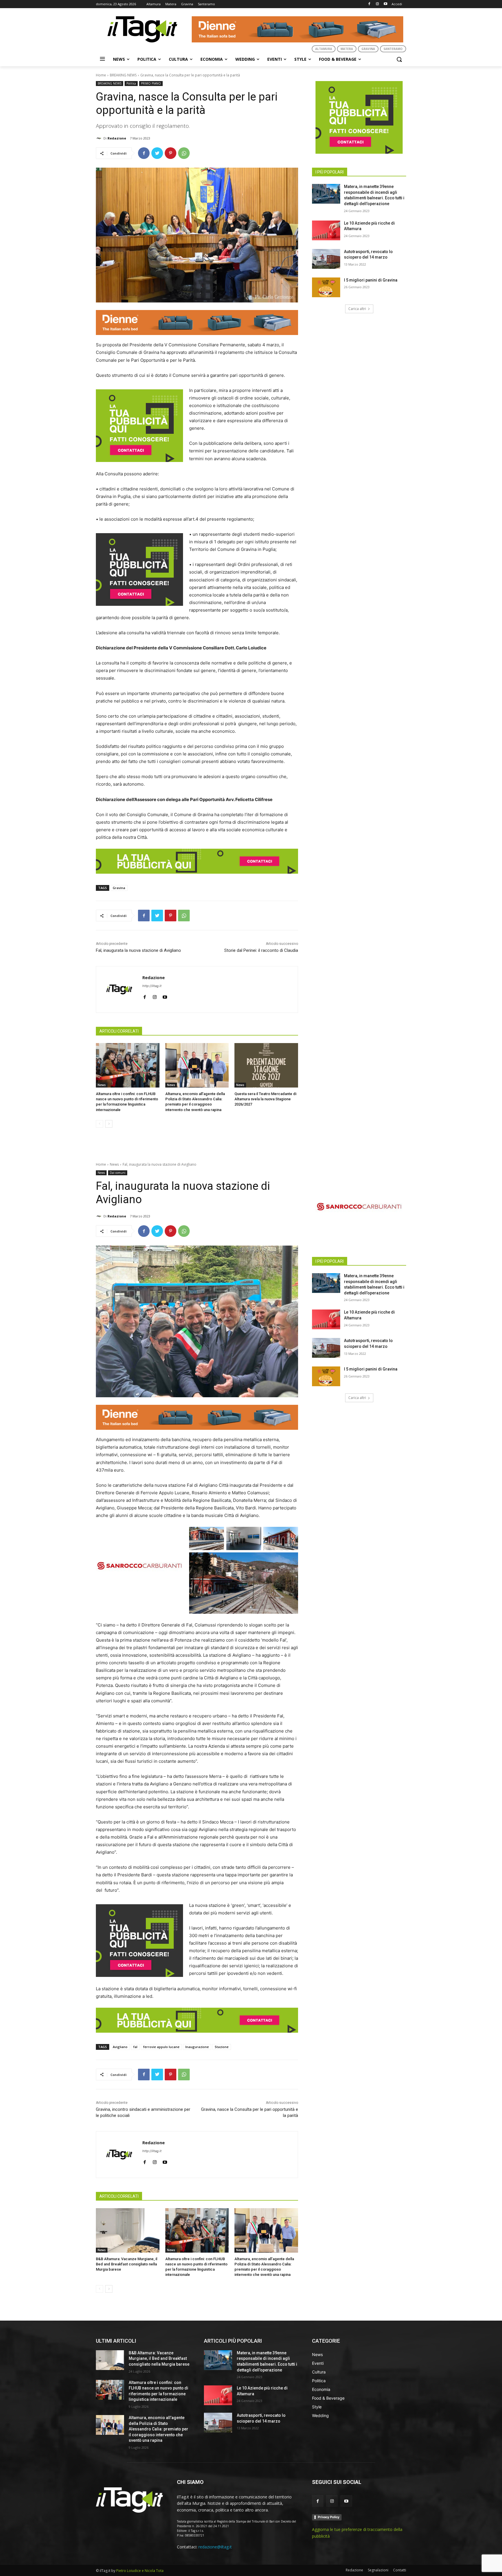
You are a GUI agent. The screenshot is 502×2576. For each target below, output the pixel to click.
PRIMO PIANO (151, 83)
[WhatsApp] (184, 153)
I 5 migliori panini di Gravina (371, 280)
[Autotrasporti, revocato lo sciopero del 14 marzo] (326, 259)
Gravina (119, 888)
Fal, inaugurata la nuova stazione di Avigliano (138, 950)
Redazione (117, 138)
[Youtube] (385, 4)
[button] (399, 59)
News (102, 1085)
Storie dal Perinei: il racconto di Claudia (261, 950)
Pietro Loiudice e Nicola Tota (140, 2571)
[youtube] (165, 996)
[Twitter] (157, 153)
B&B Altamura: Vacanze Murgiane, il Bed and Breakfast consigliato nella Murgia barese (159, 2359)
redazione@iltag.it (215, 2547)
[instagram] (155, 996)
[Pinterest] (171, 153)
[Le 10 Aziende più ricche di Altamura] (326, 230)
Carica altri (357, 309)
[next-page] (109, 1124)
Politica (131, 83)
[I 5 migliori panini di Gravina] (326, 287)
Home (101, 75)
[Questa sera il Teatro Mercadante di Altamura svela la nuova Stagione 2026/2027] (266, 1065)
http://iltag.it (152, 986)
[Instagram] (377, 4)
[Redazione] (100, 138)
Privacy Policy (329, 2517)
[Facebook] (369, 4)
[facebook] (145, 996)
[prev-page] (99, 1124)
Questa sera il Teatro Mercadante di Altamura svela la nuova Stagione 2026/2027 (265, 1099)
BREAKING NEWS (123, 75)
